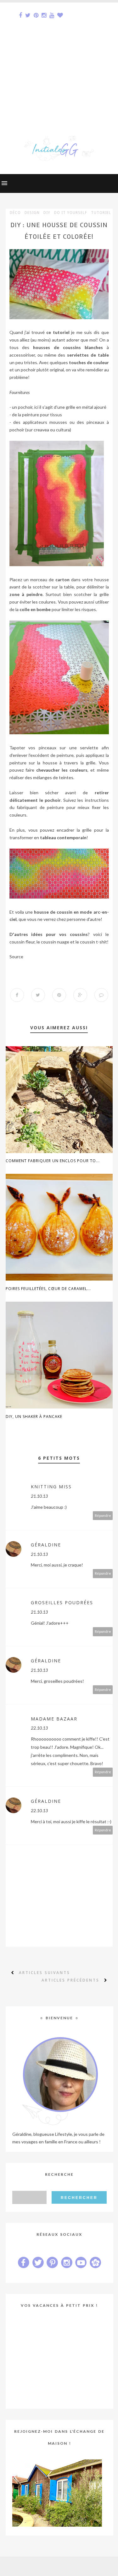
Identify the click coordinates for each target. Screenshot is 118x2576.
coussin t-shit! (94, 942)
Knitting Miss (51, 1487)
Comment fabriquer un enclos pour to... (53, 1161)
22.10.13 (39, 1728)
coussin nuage (55, 942)
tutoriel (101, 213)
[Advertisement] (59, 61)
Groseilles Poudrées (62, 1602)
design (32, 213)
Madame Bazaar (54, 1719)
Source (16, 957)
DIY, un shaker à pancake (34, 1417)
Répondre (103, 1515)
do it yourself (71, 213)
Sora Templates (49, 2566)
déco (15, 213)
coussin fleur (22, 942)
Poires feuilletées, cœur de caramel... (48, 1289)
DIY (47, 213)
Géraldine (46, 1545)
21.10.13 (39, 1496)
